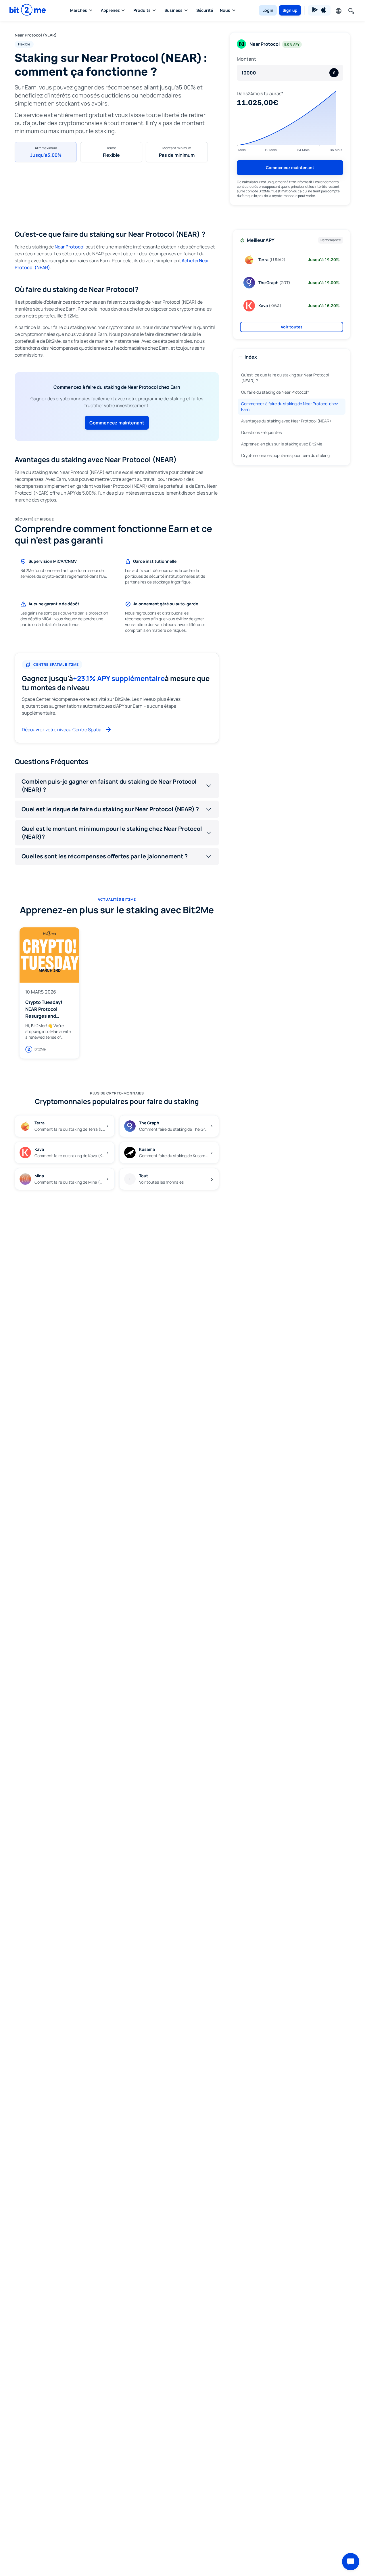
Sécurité (205, 10)
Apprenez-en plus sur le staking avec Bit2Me (282, 444)
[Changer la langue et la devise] (338, 10)
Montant (246, 59)
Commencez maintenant (290, 168)
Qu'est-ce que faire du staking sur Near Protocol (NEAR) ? (285, 378)
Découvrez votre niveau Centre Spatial (62, 730)
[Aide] (351, 2562)
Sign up (290, 10)
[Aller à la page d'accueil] (28, 10)
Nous (225, 10)
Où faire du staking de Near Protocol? (275, 392)
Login (268, 10)
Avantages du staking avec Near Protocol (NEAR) (286, 421)
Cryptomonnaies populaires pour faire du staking (285, 455)
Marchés (79, 10)
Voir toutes (292, 327)
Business (173, 10)
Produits (142, 10)
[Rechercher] (351, 10)
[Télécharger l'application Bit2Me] (319, 10)
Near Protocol (70, 247)
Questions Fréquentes (261, 432)
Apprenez (110, 10)
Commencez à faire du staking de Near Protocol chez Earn (290, 406)
